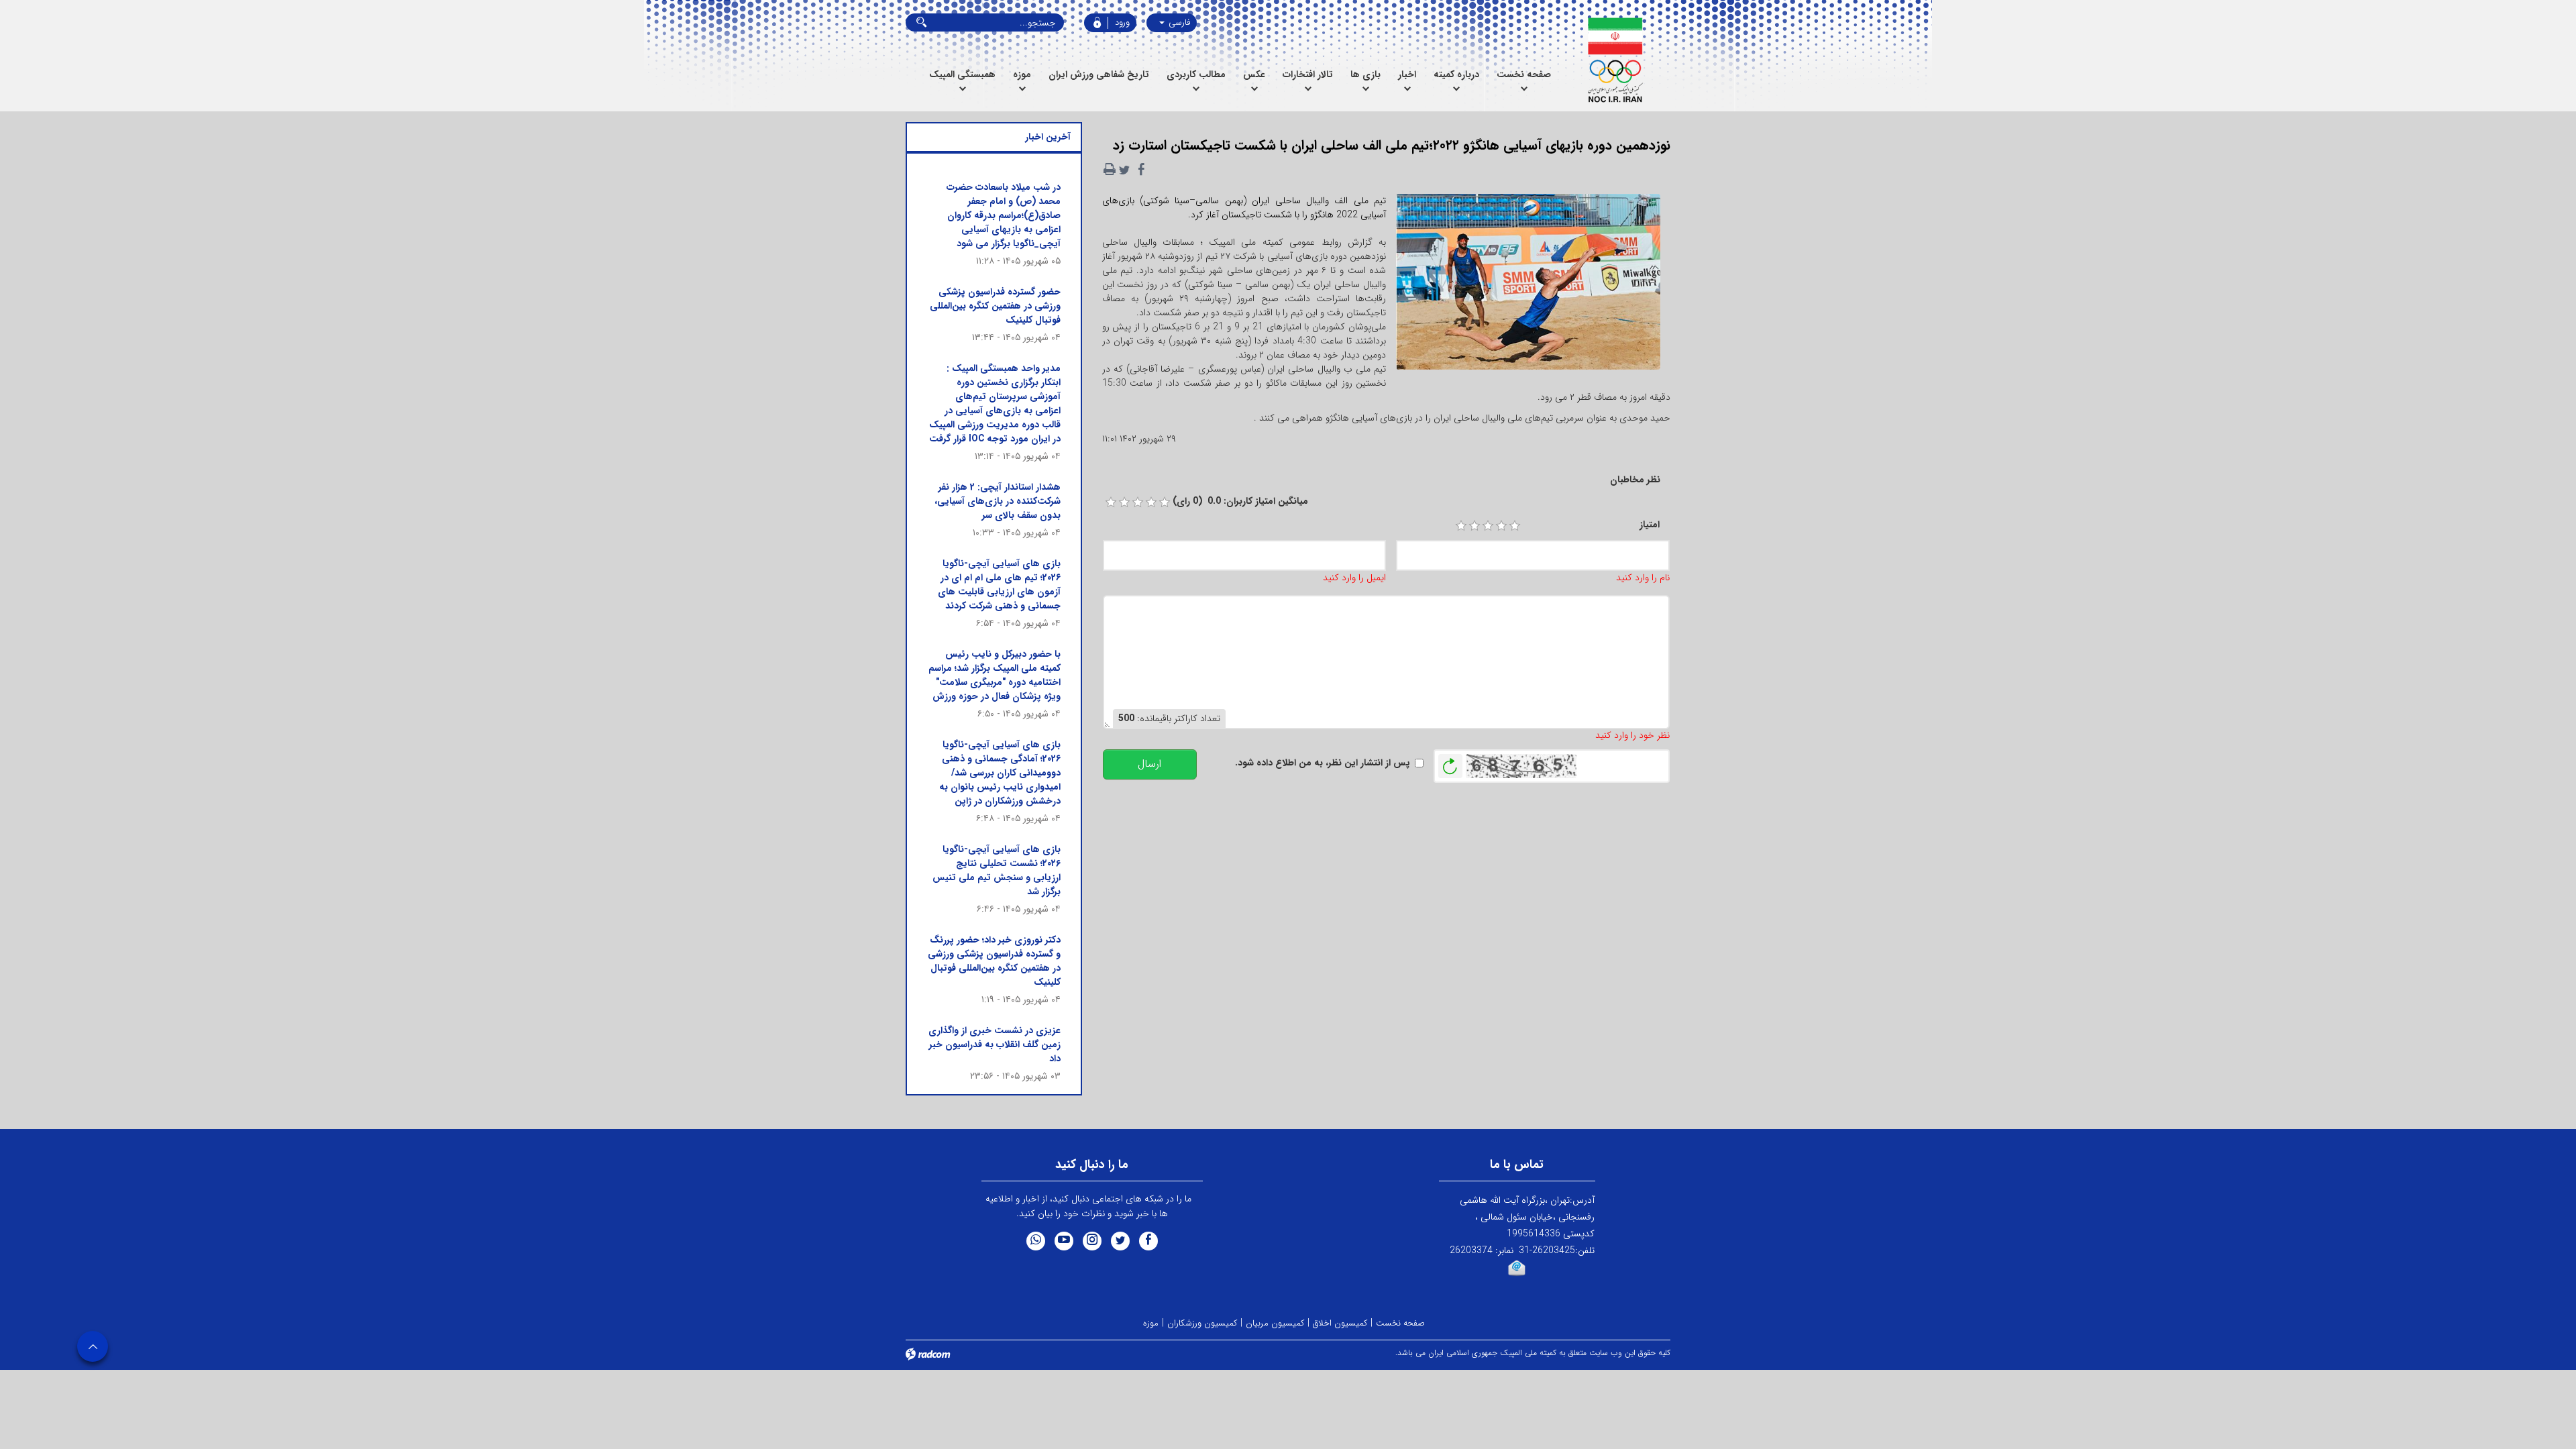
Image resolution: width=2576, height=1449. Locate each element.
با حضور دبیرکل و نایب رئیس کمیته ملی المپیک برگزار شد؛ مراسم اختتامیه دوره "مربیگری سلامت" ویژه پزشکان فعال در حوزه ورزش (995, 675)
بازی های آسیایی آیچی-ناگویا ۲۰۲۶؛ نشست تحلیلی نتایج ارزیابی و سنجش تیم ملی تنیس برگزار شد (997, 870)
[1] (1461, 526)
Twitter (1120, 1241)
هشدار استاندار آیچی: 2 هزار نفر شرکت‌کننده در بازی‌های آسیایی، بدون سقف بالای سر (998, 501)
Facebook (1148, 1241)
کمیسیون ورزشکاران (1202, 1323)
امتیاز (1650, 525)
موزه (1151, 1323)
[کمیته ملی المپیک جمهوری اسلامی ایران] (1615, 60)
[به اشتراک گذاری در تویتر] (1124, 170)
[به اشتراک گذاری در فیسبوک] (1142, 170)
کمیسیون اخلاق (1340, 1323)
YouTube (1064, 1241)
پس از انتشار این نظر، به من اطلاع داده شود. (1323, 763)
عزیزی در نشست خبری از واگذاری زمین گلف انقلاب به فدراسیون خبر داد (995, 1044)
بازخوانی (1450, 763)
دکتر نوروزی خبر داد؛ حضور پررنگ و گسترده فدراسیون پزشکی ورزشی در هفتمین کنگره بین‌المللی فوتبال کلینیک (994, 961)
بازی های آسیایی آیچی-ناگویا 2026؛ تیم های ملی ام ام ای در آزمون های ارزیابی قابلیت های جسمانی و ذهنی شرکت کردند (999, 585)
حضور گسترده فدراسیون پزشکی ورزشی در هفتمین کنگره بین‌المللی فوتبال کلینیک (995, 306)
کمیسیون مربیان (1275, 1323)
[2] (1474, 526)
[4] (1501, 526)
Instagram (1092, 1241)
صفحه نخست (1400, 1323)
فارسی (1178, 22)
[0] (1111, 502)
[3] (1488, 526)
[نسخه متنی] (1110, 170)
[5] (1515, 526)
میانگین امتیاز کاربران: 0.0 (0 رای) (1240, 501)
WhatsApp (1036, 1241)
